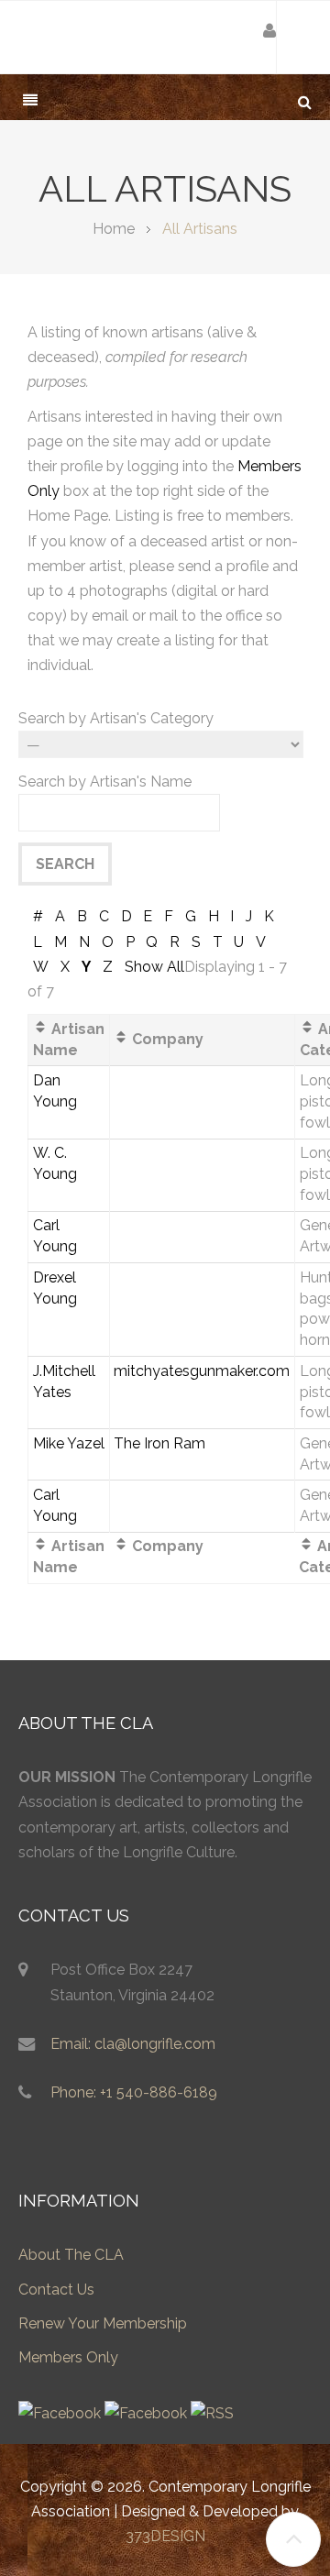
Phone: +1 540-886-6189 (134, 2092)
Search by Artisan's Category (116, 718)
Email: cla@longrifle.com (133, 2044)
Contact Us (56, 2290)
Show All (154, 967)
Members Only (68, 2357)
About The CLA (71, 2255)
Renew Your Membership (103, 2323)
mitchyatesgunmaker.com (202, 1371)
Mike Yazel (69, 1443)
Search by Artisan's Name (105, 782)
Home (114, 229)
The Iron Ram (159, 1443)
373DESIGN (165, 2536)
